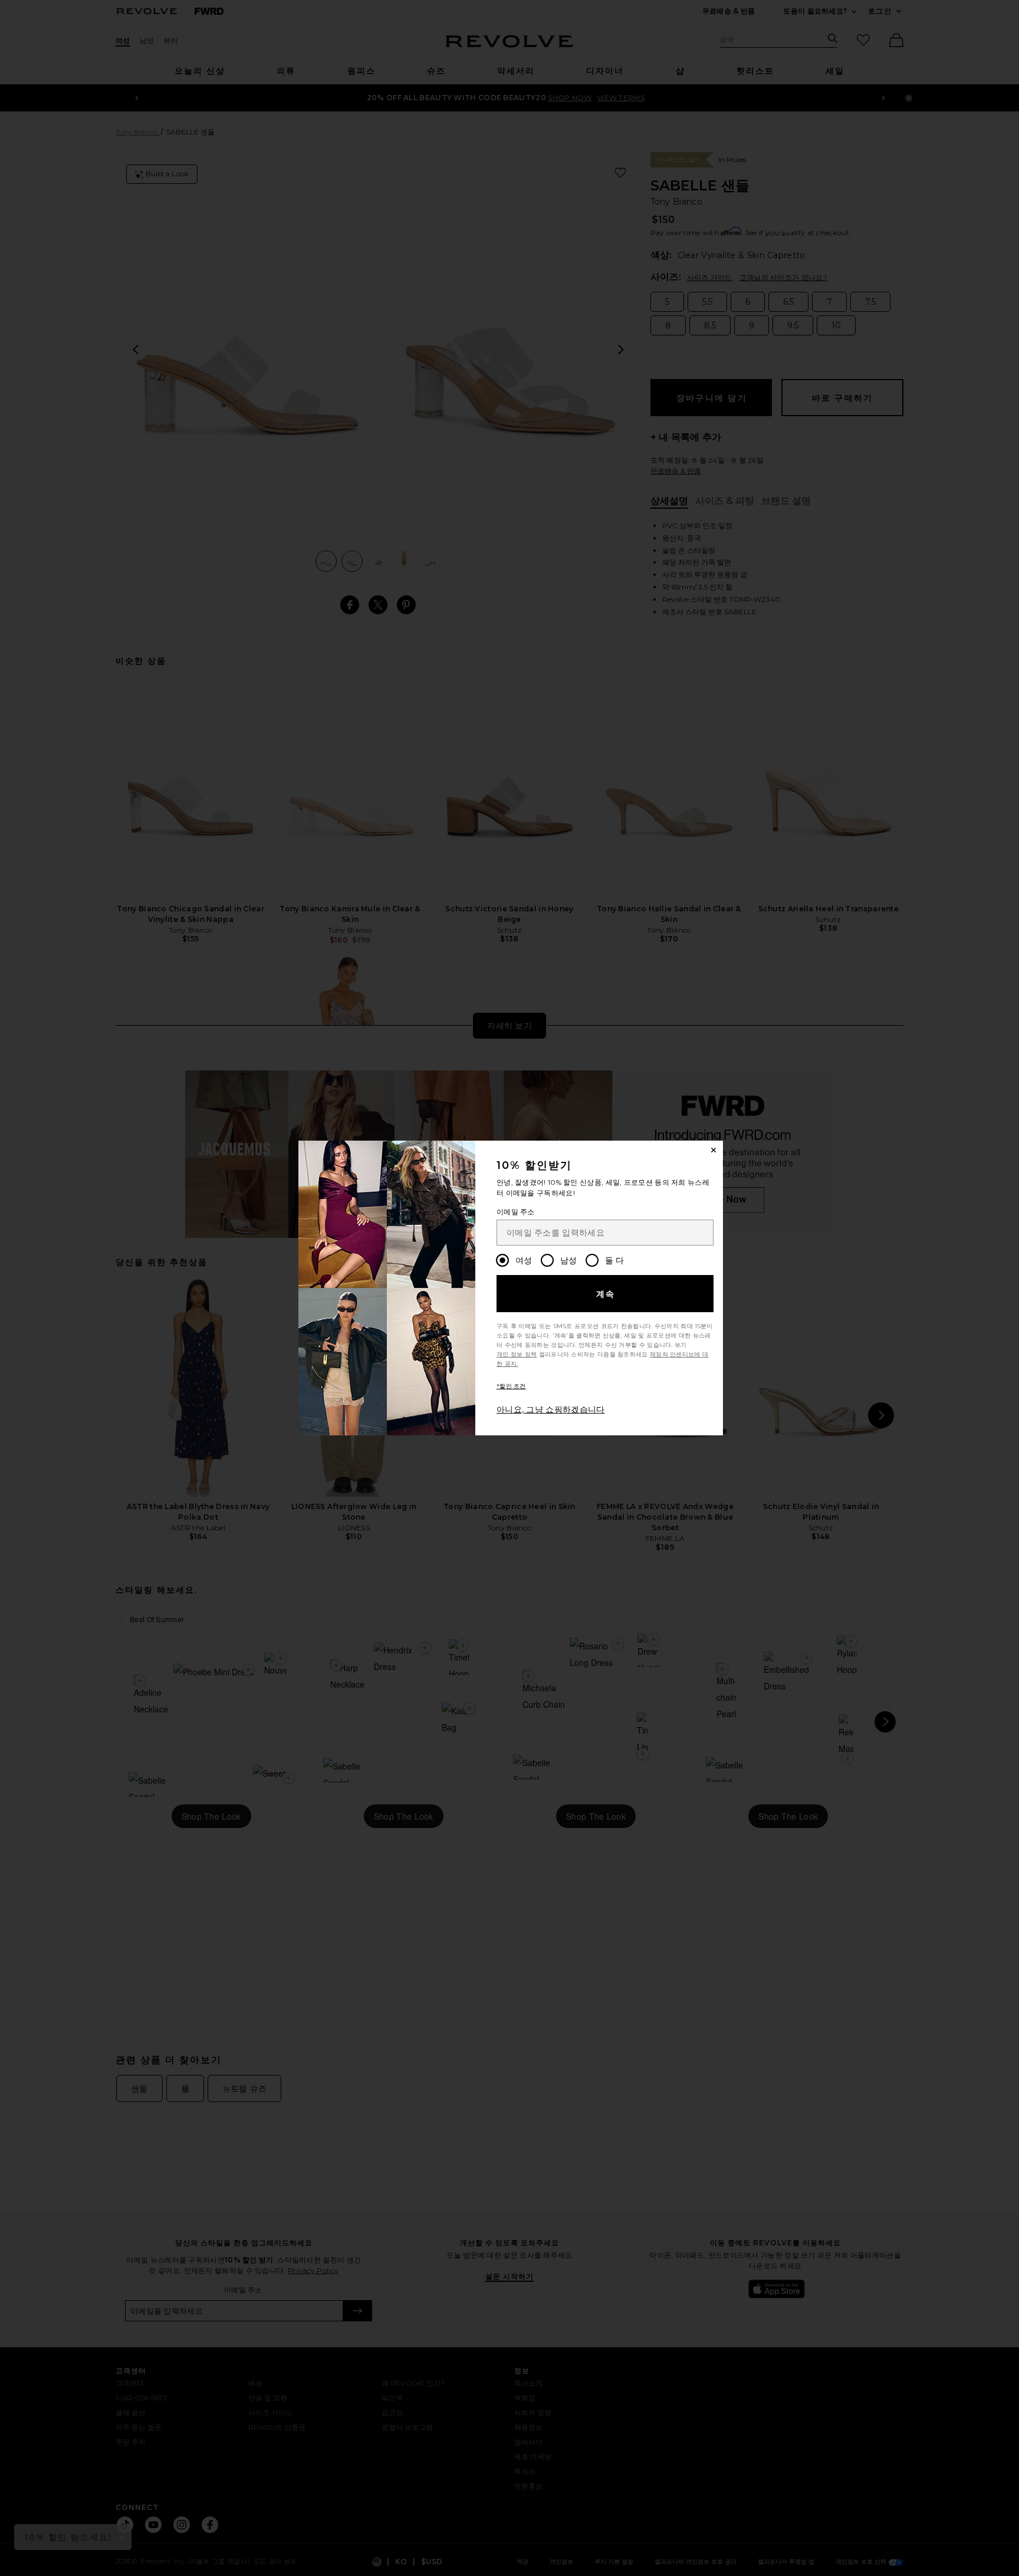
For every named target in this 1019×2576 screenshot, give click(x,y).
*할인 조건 (511, 1386)
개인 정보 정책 (517, 1354)
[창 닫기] (714, 1150)
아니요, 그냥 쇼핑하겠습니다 (551, 1409)
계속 (606, 1294)
